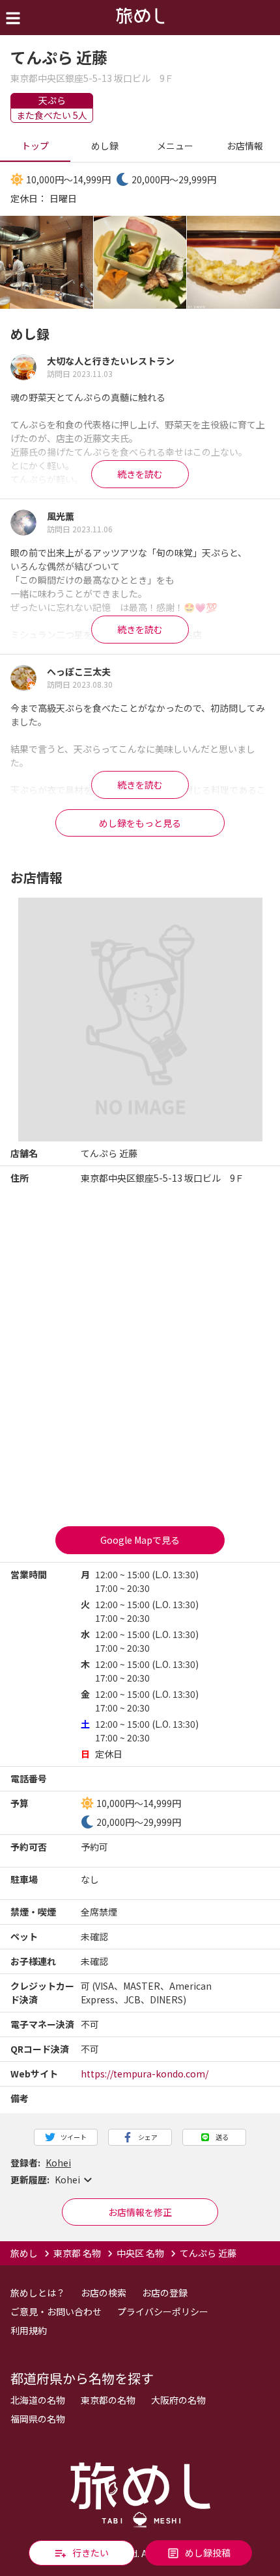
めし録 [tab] (105, 146)
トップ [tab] (35, 146)
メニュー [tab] (175, 146)
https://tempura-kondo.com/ (145, 2074)
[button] (140, 2180)
